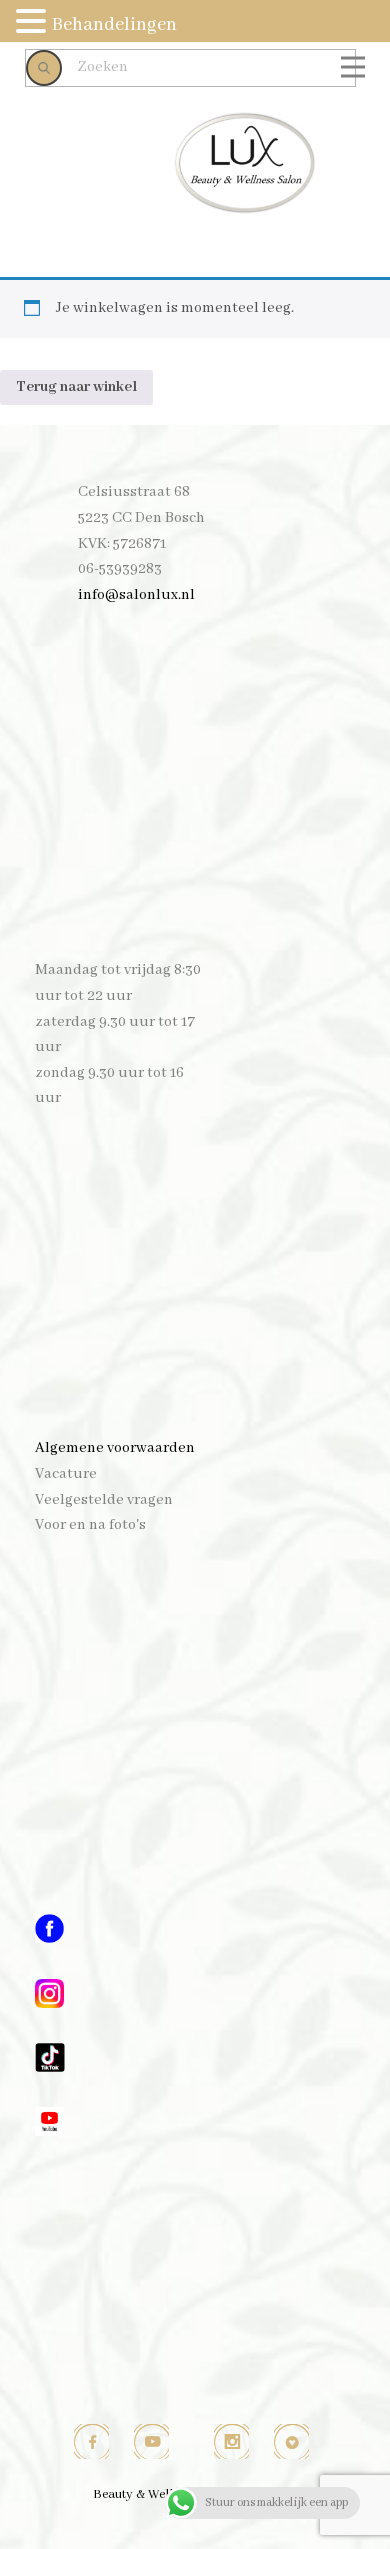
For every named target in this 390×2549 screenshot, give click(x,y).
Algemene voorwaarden (115, 1448)
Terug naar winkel (76, 387)
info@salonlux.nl (136, 595)
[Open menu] (353, 67)
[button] (34, 24)
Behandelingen (114, 25)
